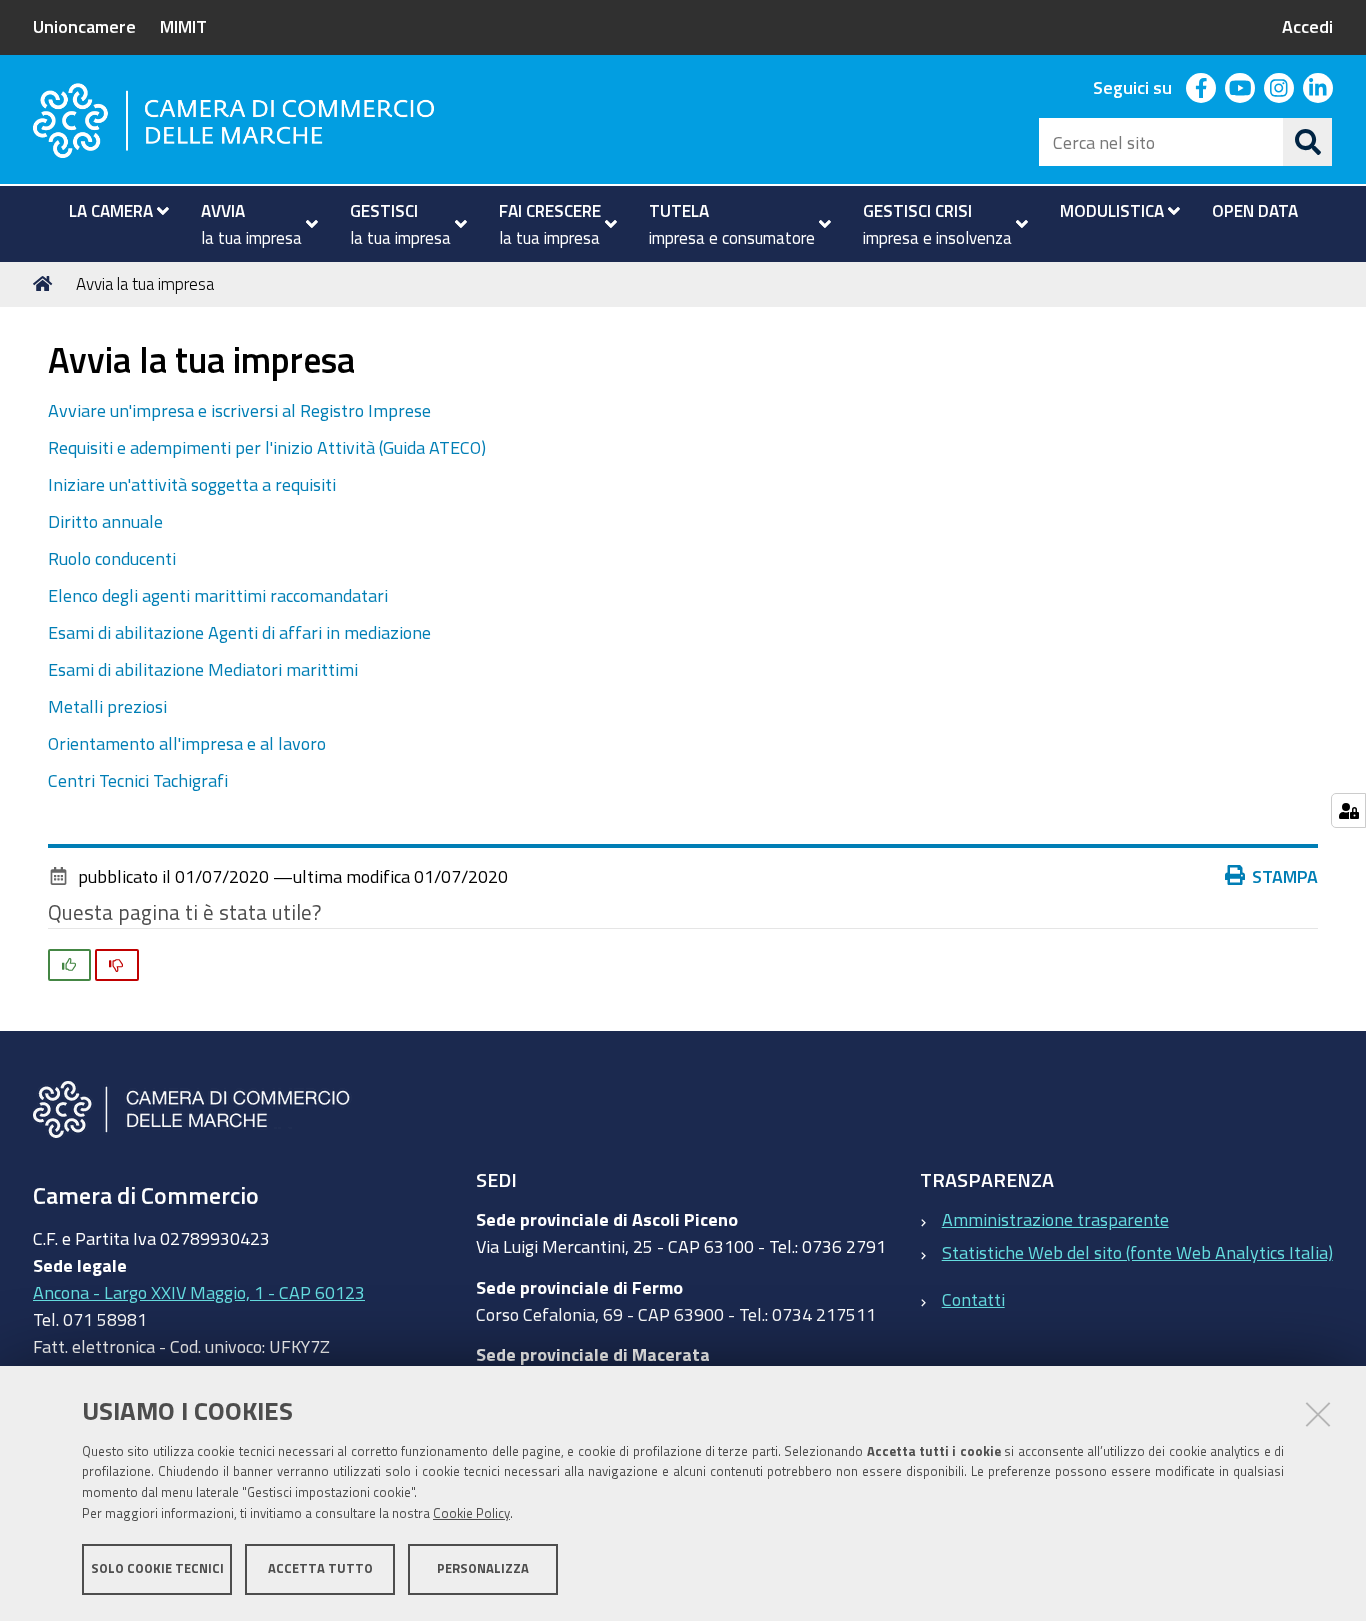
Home (46, 284)
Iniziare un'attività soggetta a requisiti (192, 484)
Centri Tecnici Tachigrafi (138, 780)
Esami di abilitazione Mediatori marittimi (203, 669)
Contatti (973, 1299)
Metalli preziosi (107, 706)
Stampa (1285, 876)
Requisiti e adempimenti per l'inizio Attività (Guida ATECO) (267, 447)
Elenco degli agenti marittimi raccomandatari (218, 595)
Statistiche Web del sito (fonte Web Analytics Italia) (1137, 1252)
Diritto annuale (105, 521)
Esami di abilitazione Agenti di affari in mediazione (239, 632)
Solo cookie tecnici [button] (157, 1568)
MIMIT (183, 26)
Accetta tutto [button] (320, 1568)
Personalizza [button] (483, 1568)
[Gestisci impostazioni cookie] (1348, 810)
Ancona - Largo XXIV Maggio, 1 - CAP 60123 (199, 1292)
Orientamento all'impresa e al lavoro (187, 743)
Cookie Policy (471, 1513)
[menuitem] (110, 211)
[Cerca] (1308, 142)
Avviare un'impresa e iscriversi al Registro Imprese (239, 410)
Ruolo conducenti (112, 558)
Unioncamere (84, 26)
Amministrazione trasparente (1055, 1219)
